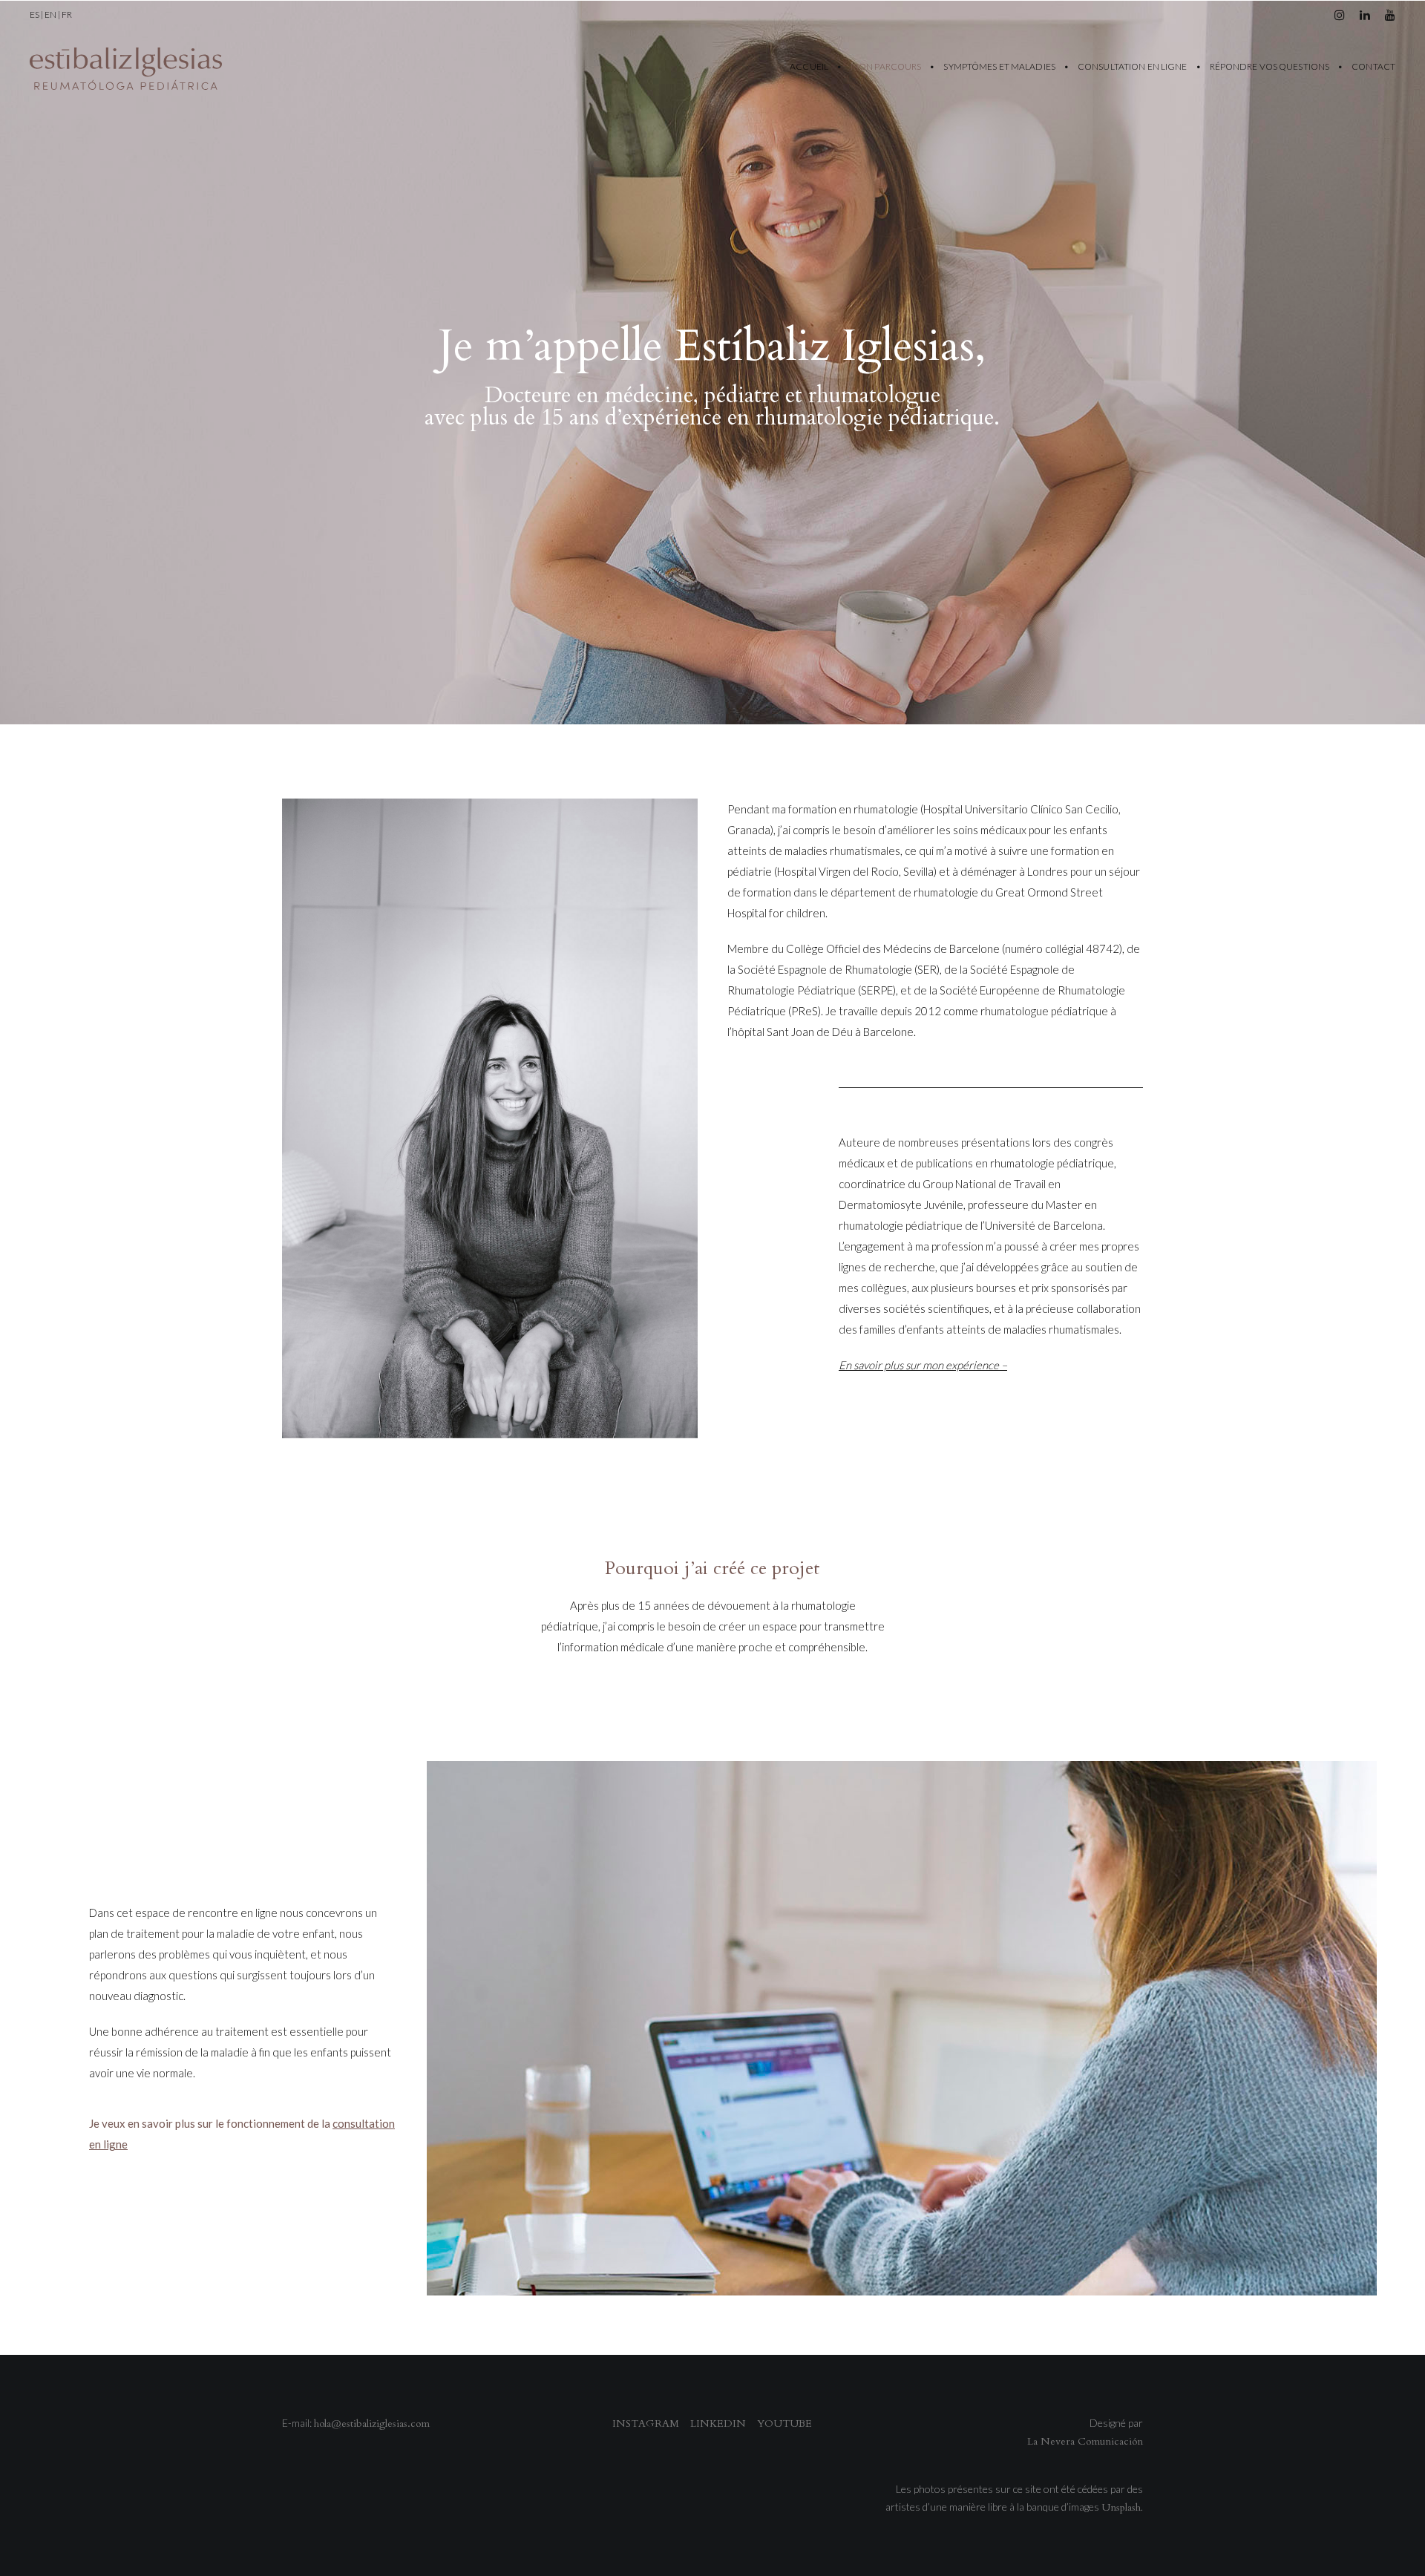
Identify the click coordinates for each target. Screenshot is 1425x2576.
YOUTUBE (784, 2423)
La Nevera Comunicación (1085, 2441)
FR (67, 14)
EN (50, 14)
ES (35, 14)
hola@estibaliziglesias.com (372, 2423)
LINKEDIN (718, 2423)
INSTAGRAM (646, 2423)
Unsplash (1121, 2507)
